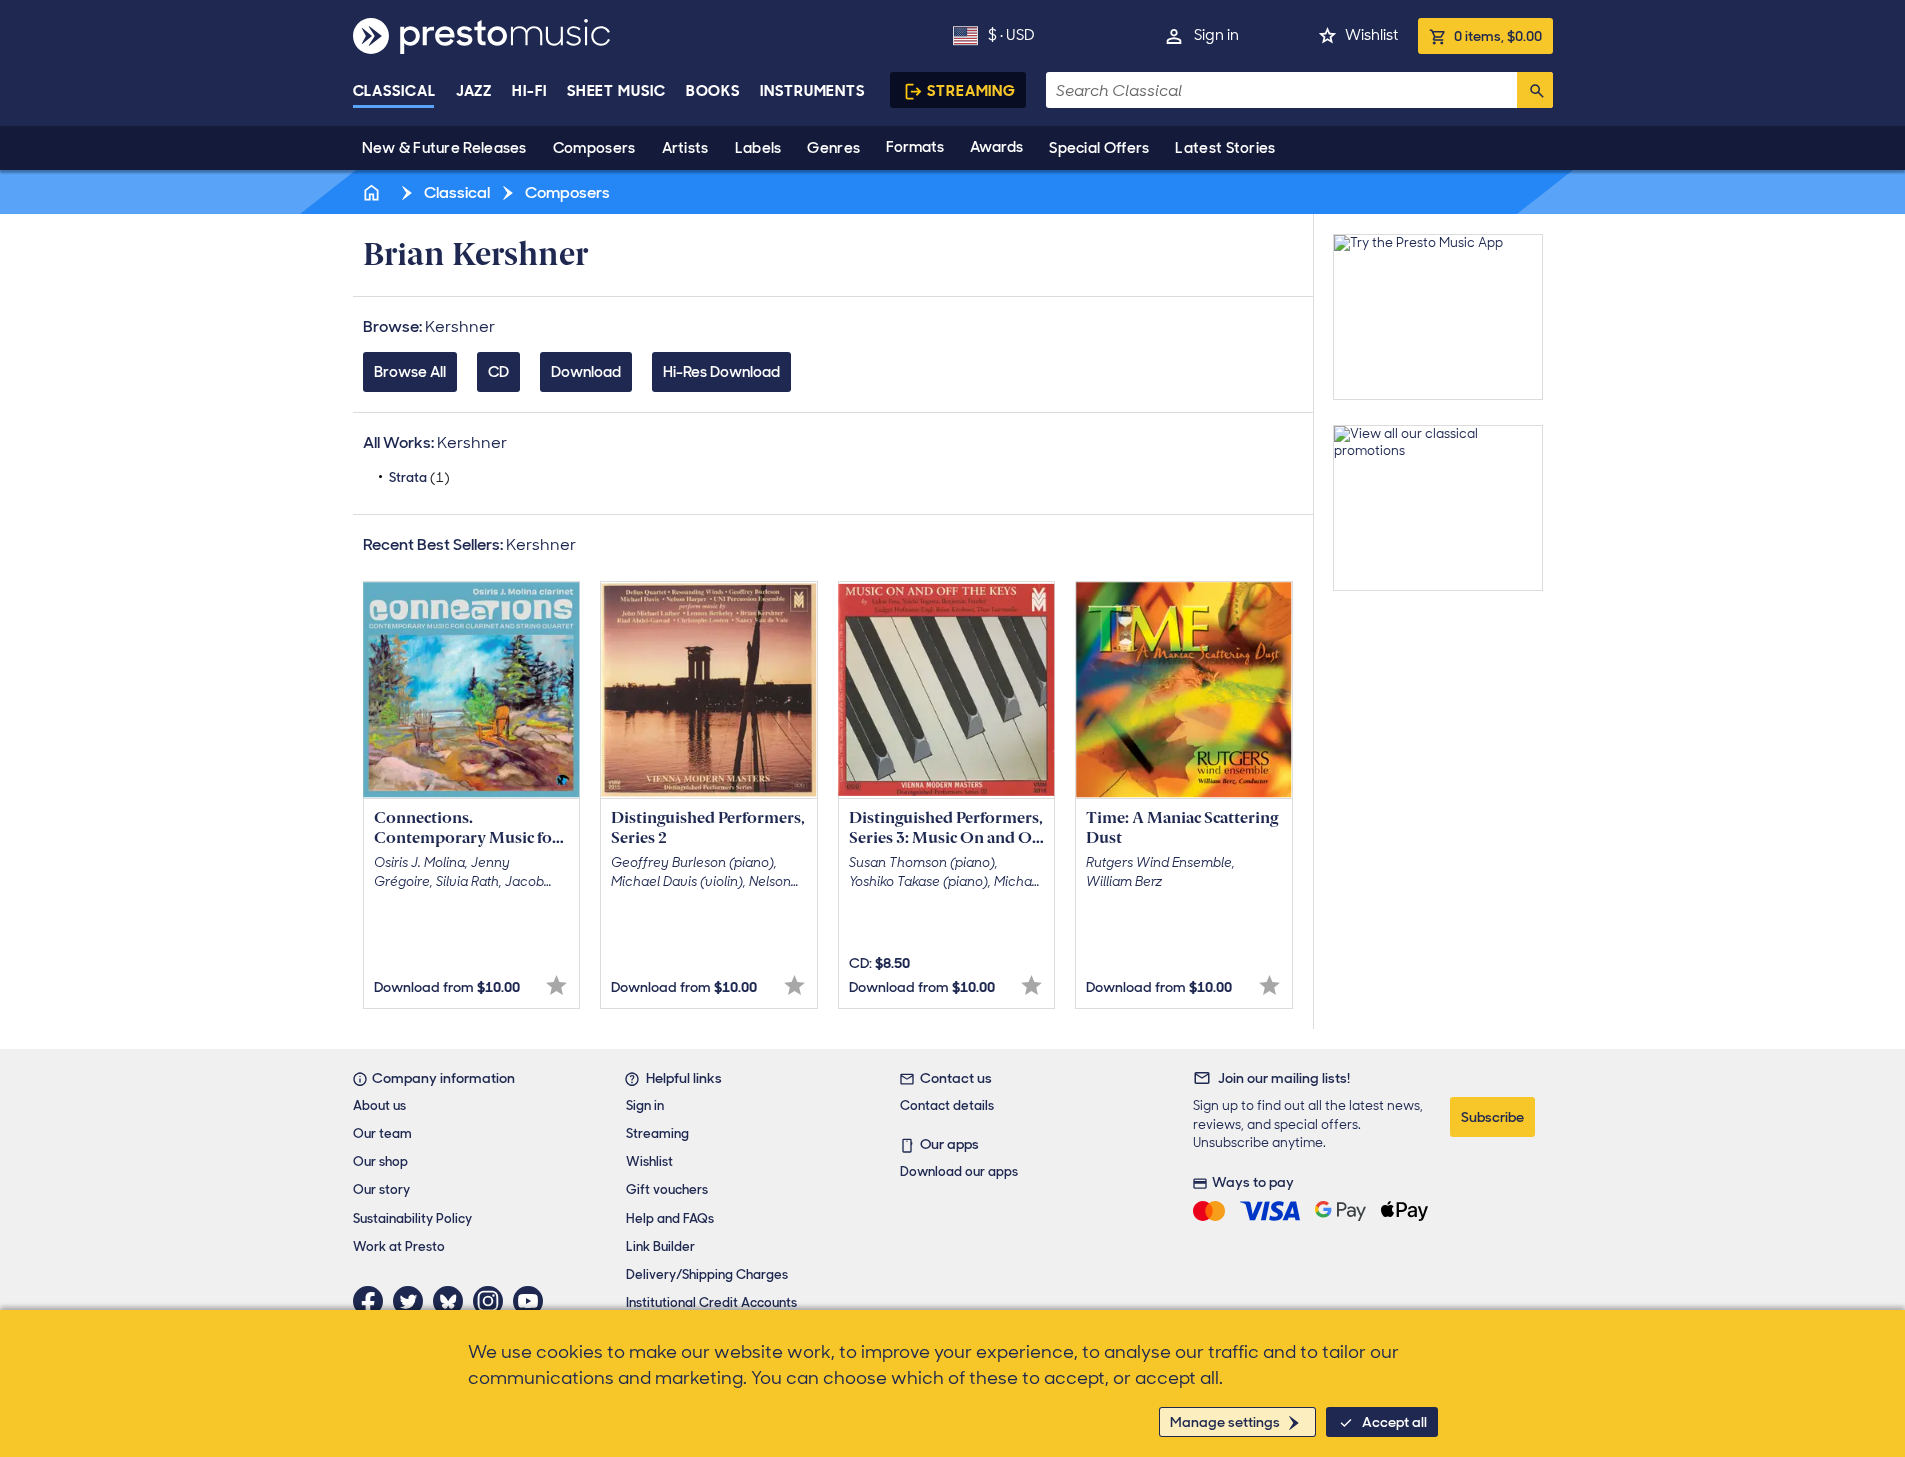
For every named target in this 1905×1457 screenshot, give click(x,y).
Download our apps (959, 1171)
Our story (381, 1189)
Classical (394, 91)
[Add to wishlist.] (556, 985)
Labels (758, 148)
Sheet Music (616, 91)
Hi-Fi (529, 91)
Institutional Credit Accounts (711, 1302)
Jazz (474, 91)
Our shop (380, 1161)
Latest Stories (1225, 148)
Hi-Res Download (721, 372)
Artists (685, 148)
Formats (915, 147)
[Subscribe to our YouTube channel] (533, 1301)
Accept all (1394, 1422)
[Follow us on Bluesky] (453, 1301)
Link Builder (660, 1246)
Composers (594, 148)
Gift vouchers (667, 1189)
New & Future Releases (444, 148)
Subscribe (1492, 1117)
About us (379, 1105)
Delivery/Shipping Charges (707, 1274)
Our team (382, 1133)
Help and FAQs (670, 1218)
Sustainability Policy (412, 1218)
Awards (996, 147)
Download (586, 372)
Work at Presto (399, 1246)
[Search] (1535, 90)
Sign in (1216, 35)
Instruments (812, 91)
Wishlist (1371, 35)
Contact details (947, 1105)
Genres (833, 148)
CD (498, 372)
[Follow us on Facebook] (373, 1301)
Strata (419, 477)
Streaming (971, 91)
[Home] (374, 192)
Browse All (410, 372)
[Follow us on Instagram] (493, 1301)
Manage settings (1225, 1422)
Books (713, 91)
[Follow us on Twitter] (413, 1301)
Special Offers (1099, 148)
